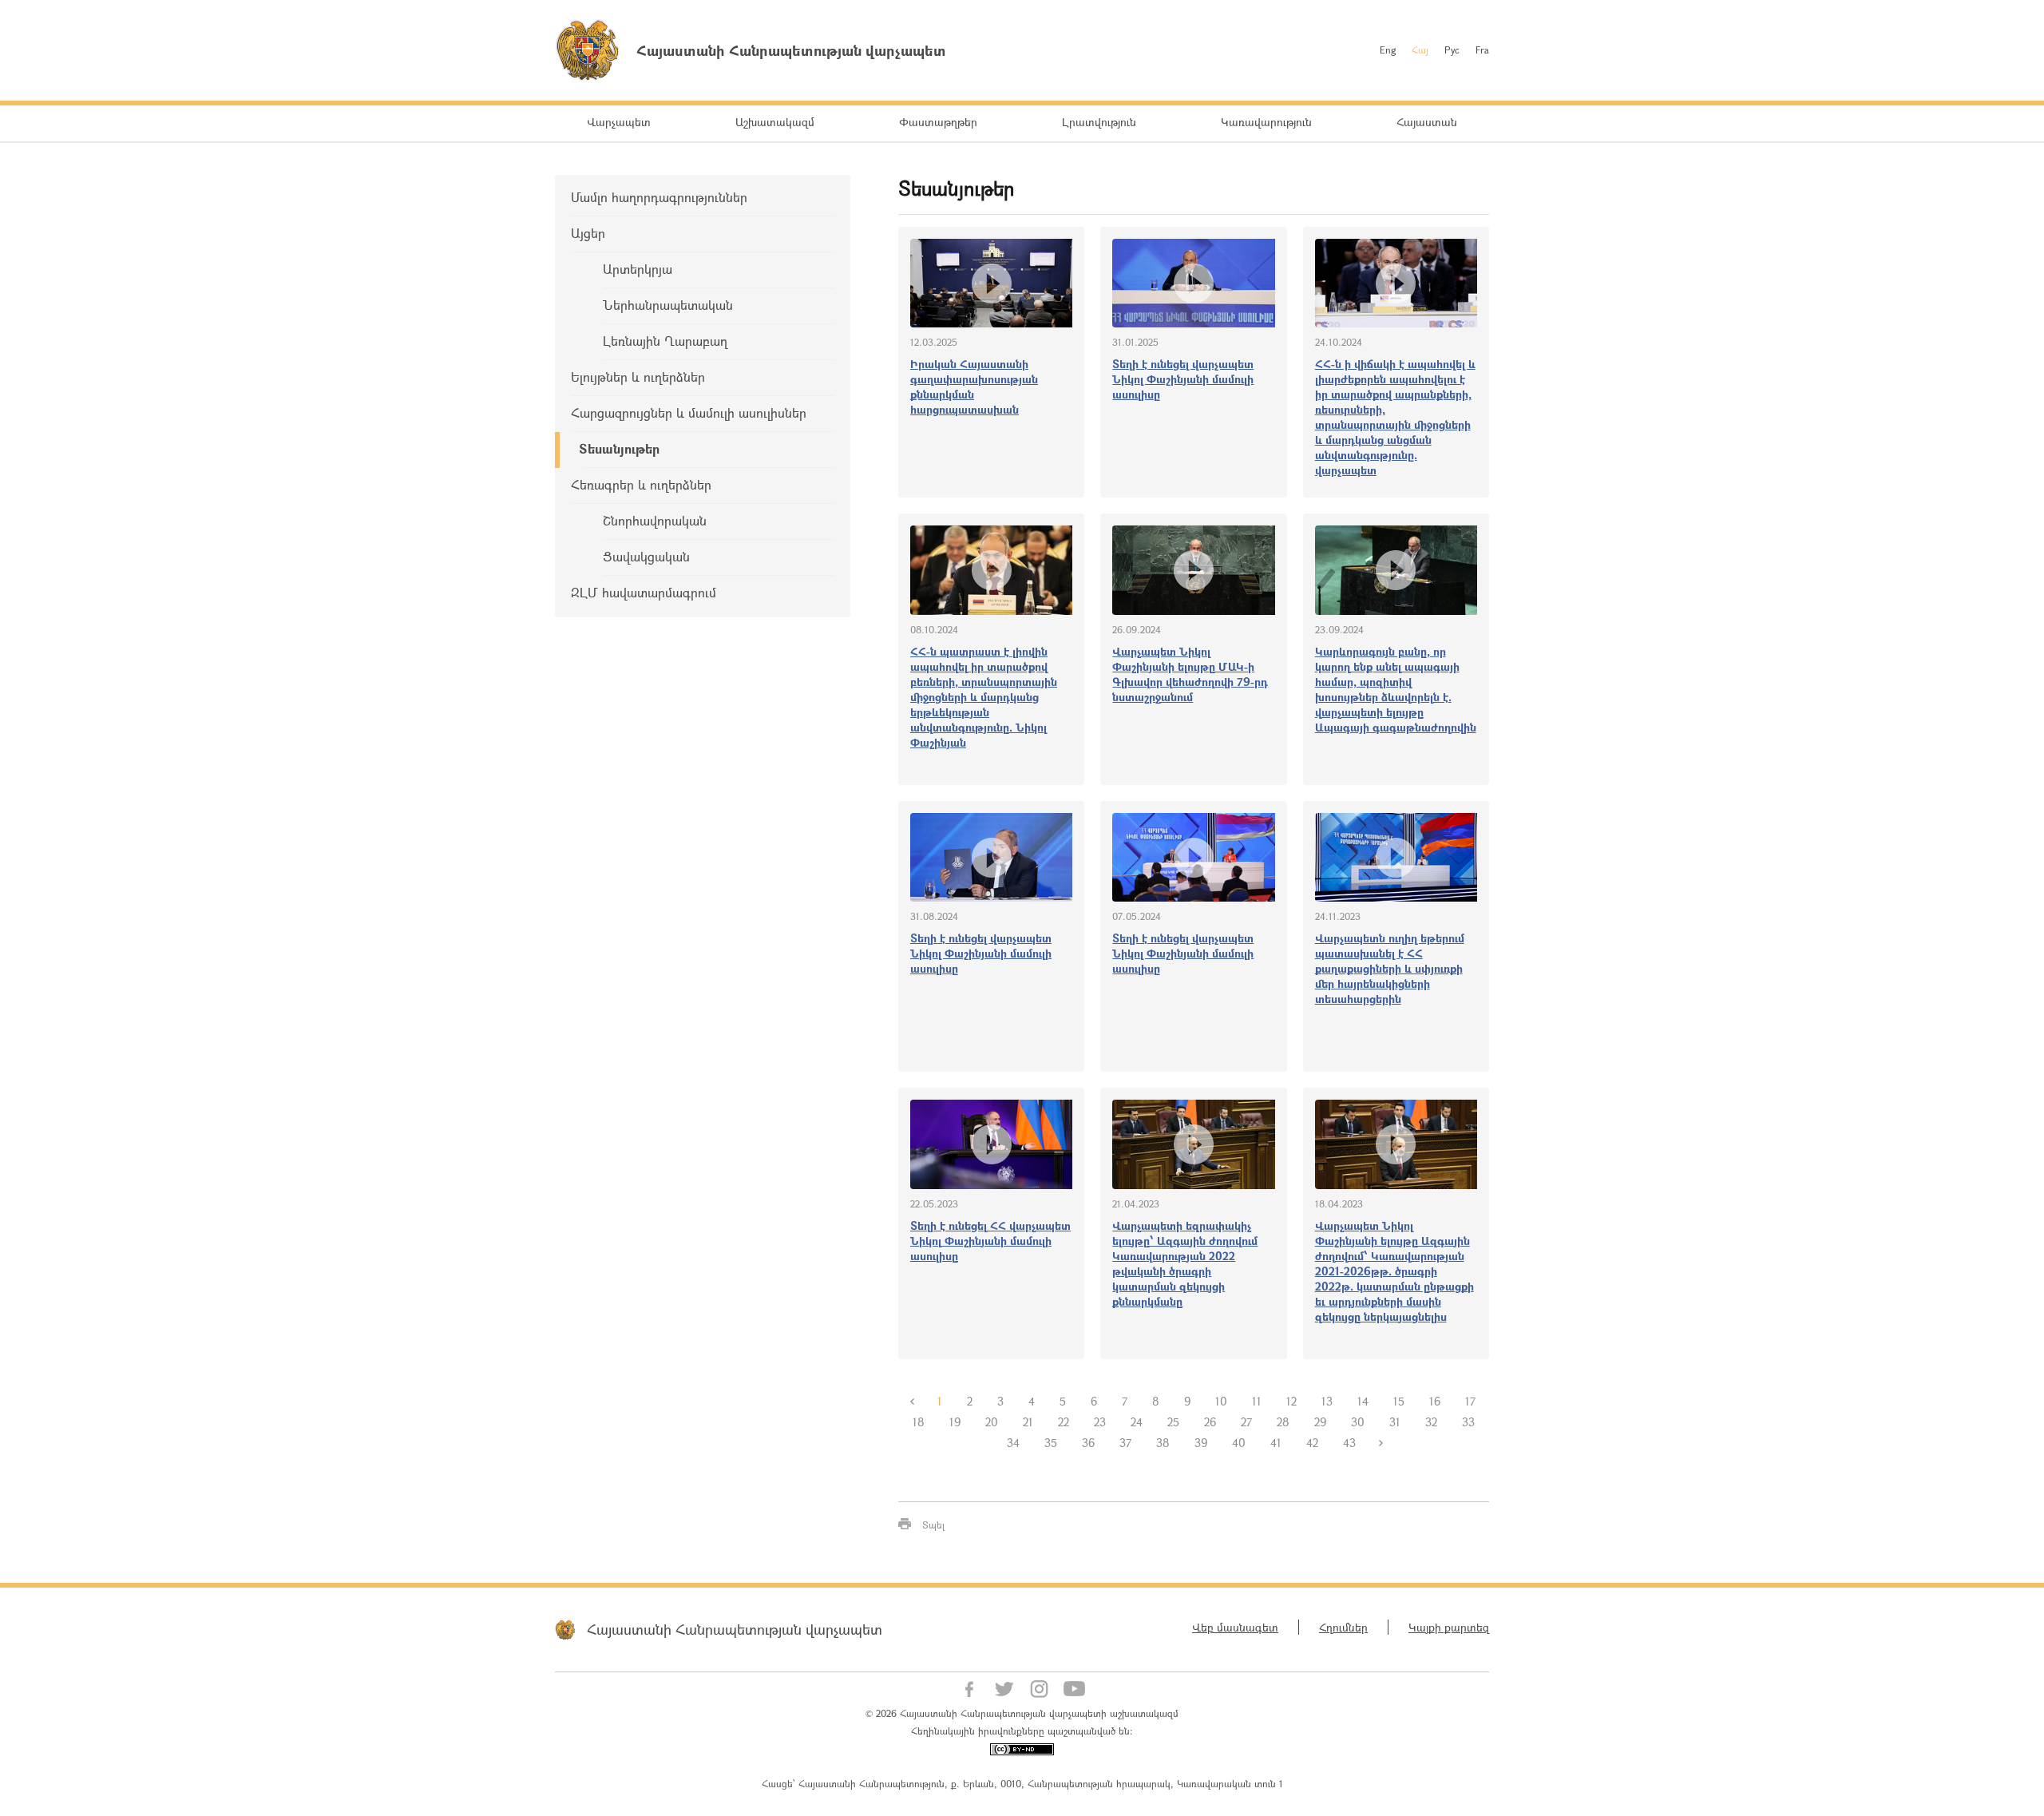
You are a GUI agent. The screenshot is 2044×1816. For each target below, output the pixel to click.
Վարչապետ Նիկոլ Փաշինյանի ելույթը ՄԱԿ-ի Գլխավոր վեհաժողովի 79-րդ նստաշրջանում (1190, 674)
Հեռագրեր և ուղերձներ (641, 484)
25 (1173, 1422)
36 (1088, 1443)
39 (1201, 1443)
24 (1137, 1422)
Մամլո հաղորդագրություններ (659, 197)
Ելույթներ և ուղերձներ (638, 377)
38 (1163, 1443)
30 (1358, 1422)
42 (1312, 1443)
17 (1470, 1401)
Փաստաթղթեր (938, 122)
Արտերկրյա (638, 269)
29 (1320, 1422)
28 (1283, 1422)
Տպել (933, 1525)
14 (1363, 1401)
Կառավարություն (1266, 122)
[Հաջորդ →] (1380, 1443)
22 (1064, 1422)
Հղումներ (1343, 1627)
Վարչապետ (619, 122)
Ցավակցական (646, 556)
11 (1257, 1401)
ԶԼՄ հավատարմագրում (644, 592)
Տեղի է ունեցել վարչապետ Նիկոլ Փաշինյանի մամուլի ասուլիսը (1183, 379)
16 (1435, 1401)
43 (1349, 1443)
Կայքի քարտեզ (1449, 1627)
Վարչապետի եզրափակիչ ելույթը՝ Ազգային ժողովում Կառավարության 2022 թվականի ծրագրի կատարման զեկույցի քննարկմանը (1185, 1263)
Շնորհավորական (655, 520)
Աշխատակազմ (775, 122)
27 (1246, 1422)
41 (1276, 1443)
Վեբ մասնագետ (1235, 1627)
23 (1100, 1422)
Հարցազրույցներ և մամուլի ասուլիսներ (689, 412)
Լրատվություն (1099, 122)
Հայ (1420, 50)
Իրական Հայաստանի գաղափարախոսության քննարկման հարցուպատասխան (974, 387)
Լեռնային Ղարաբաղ (665, 341)
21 (1028, 1422)
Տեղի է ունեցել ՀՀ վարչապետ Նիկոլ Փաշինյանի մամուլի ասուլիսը (990, 1241)
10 (1221, 1401)
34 (1013, 1443)
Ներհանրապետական (668, 305)
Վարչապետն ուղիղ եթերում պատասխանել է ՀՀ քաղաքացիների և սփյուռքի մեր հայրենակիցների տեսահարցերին (1390, 968)
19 (955, 1422)
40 (1239, 1443)
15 (1399, 1401)
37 (1125, 1443)
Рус (1452, 50)
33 (1468, 1422)
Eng (1388, 50)
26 (1210, 1422)
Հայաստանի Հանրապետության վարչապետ (735, 1629)
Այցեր (588, 233)
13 (1327, 1401)
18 (919, 1422)
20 (992, 1422)
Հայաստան (1427, 122)
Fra (1482, 50)
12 (1291, 1401)
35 (1051, 1443)
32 (1431, 1422)
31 (1395, 1422)
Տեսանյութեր (619, 448)
